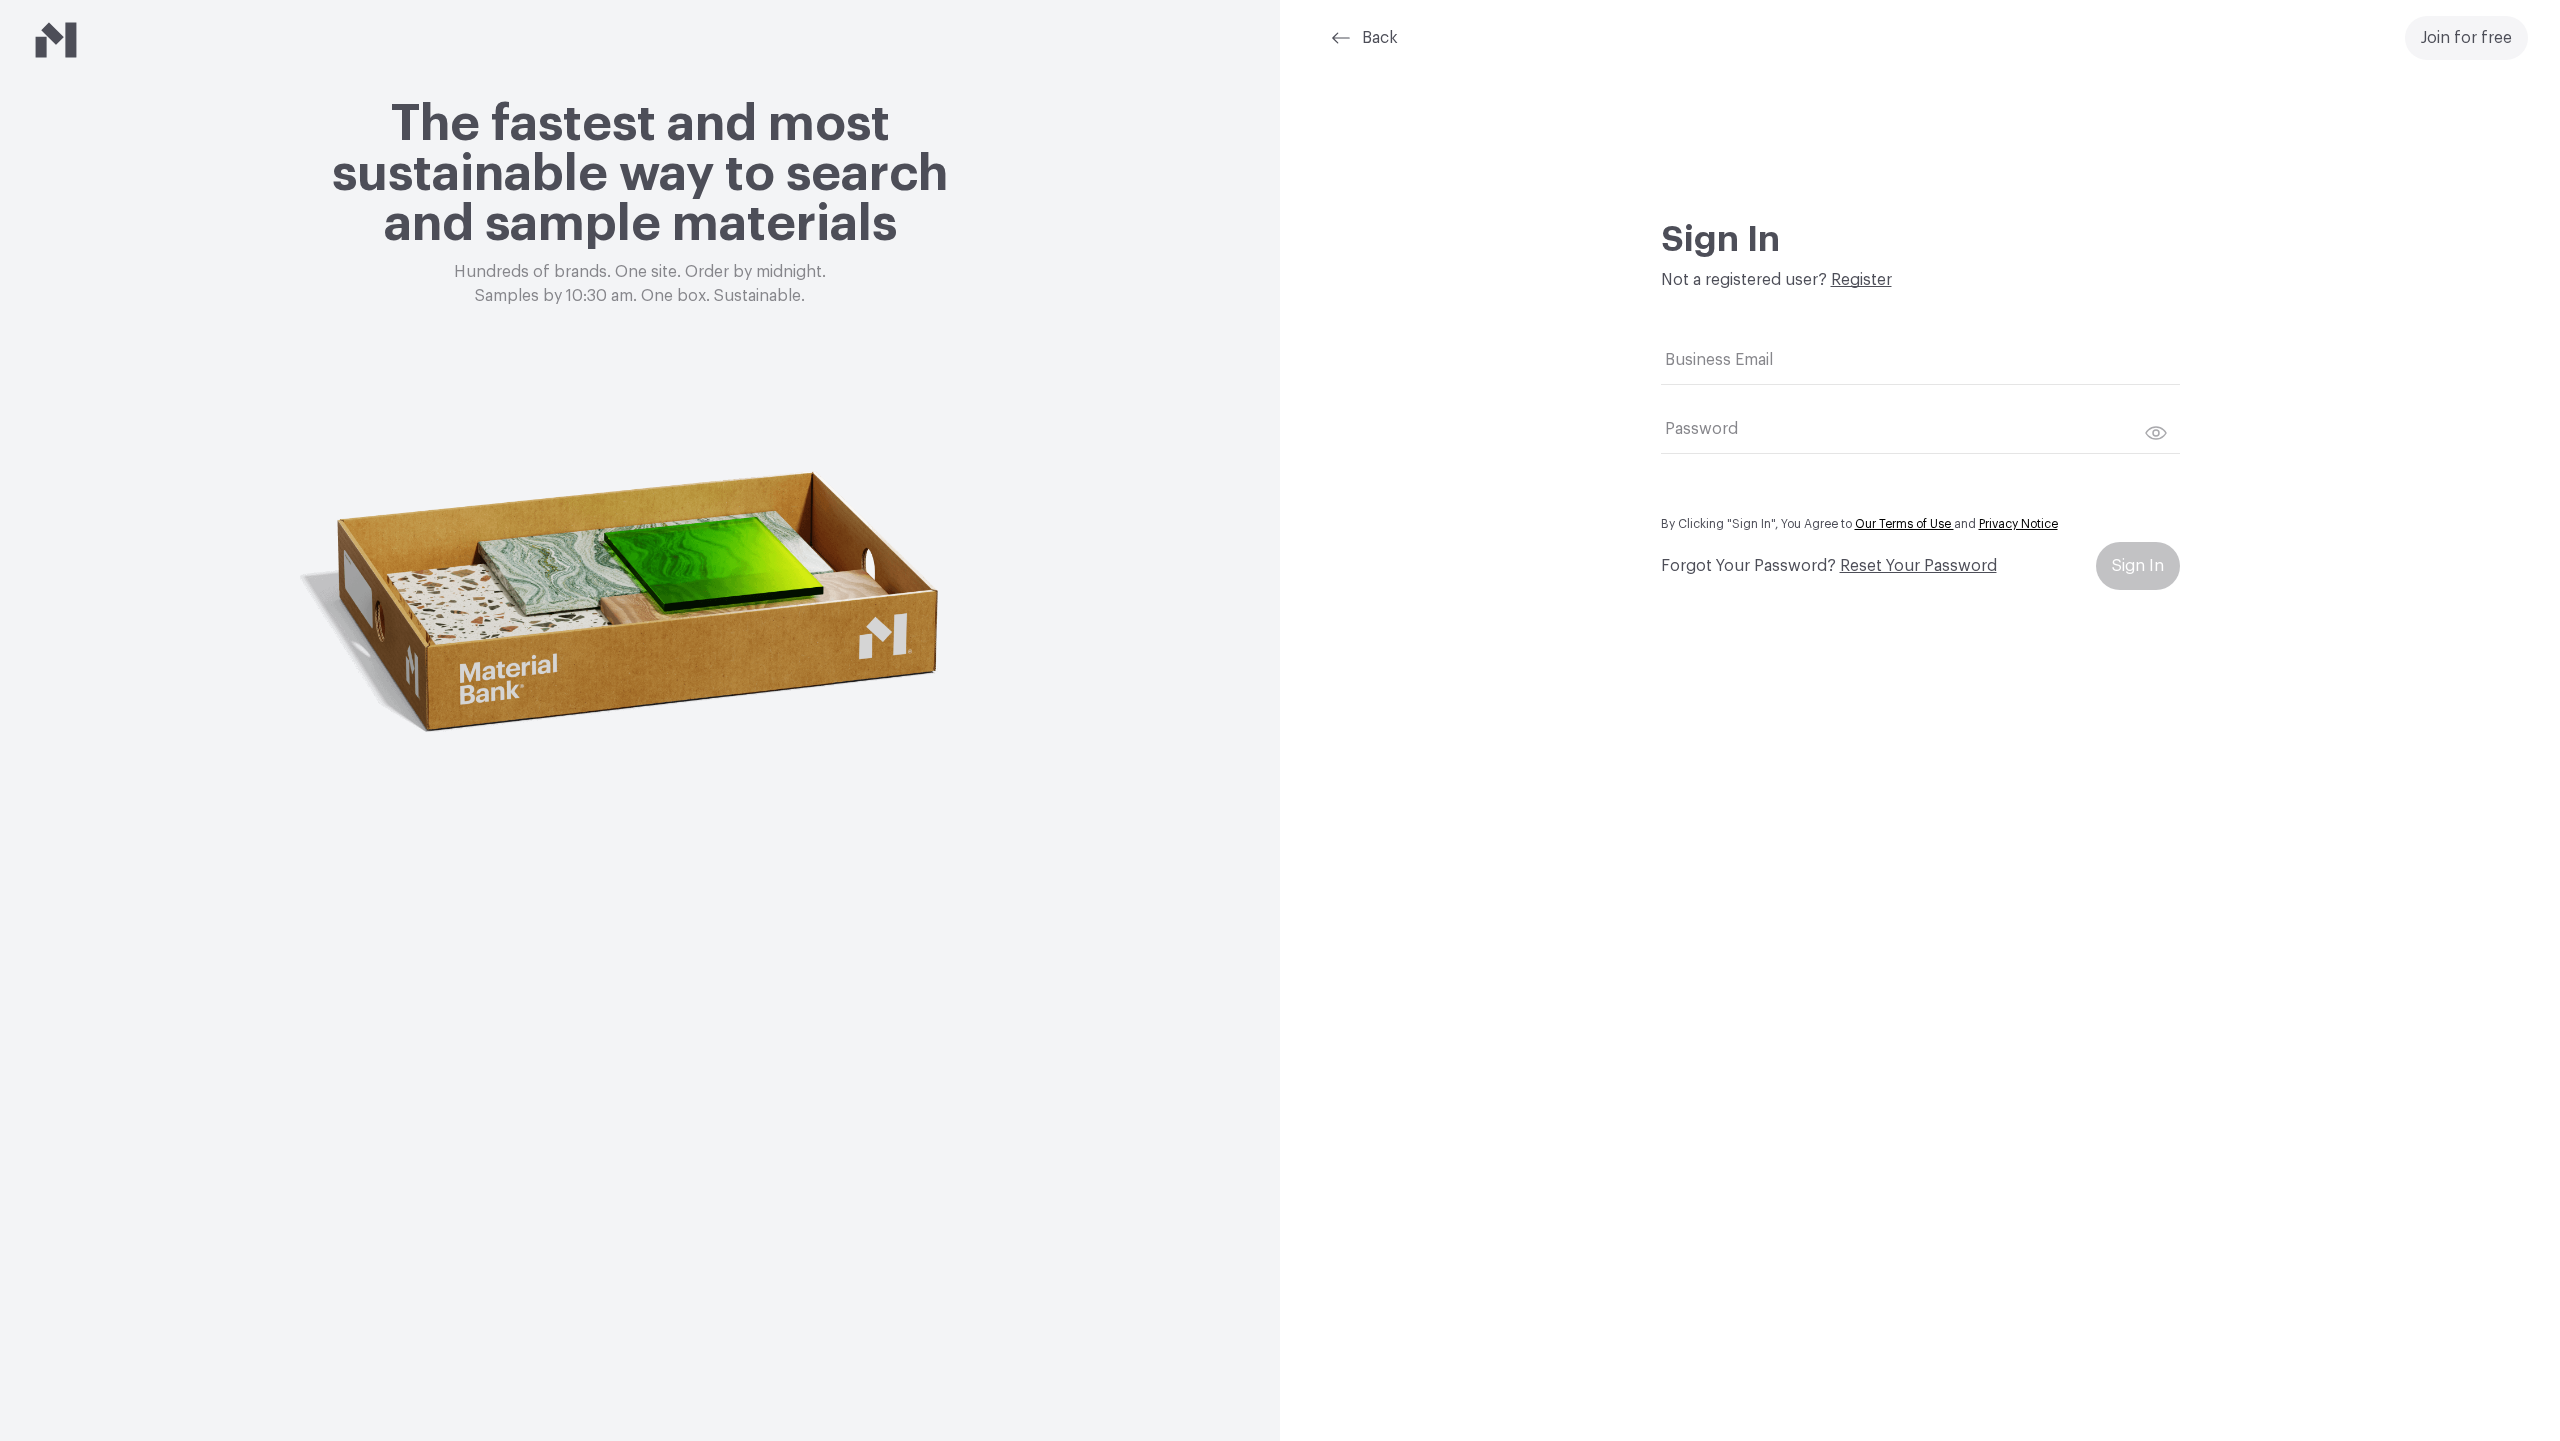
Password (1701, 429)
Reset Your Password (1918, 566)
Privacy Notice (2018, 524)
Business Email (1719, 360)
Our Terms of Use (1904, 524)
